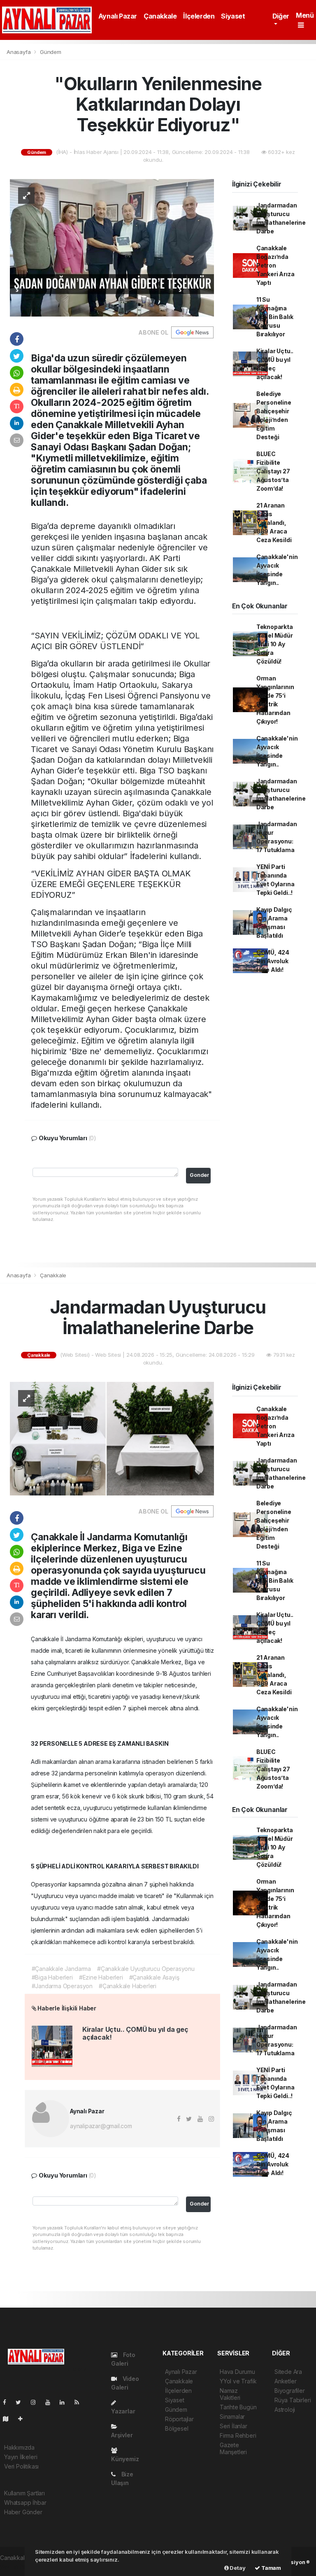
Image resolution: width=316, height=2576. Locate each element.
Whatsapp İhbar (25, 2503)
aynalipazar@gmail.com (101, 2126)
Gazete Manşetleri (233, 2448)
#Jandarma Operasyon (62, 1986)
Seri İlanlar (234, 2426)
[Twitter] (22, 2402)
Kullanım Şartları (24, 2493)
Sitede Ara (288, 2372)
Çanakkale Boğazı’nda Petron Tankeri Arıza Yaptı (275, 265)
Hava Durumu (237, 2372)
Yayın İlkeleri (21, 2457)
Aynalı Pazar (118, 16)
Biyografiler (290, 2391)
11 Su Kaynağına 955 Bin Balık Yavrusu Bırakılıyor (275, 317)
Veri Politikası (21, 2466)
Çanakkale (160, 16)
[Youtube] (51, 2402)
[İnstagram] (37, 2402)
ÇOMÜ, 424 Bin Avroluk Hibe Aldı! (273, 961)
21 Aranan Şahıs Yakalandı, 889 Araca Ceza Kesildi (274, 523)
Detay (237, 2568)
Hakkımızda (19, 2447)
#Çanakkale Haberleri (128, 1986)
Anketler (285, 2381)
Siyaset (233, 16)
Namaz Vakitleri (230, 2394)
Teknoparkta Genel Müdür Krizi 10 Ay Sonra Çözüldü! (275, 644)
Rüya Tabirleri (293, 2400)
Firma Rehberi (238, 2435)
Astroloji (285, 2409)
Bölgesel (177, 2428)
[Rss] (80, 2402)
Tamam (271, 2568)
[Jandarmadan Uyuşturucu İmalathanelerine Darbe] (112, 1438)
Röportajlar (179, 2419)
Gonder (199, 1175)
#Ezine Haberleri (101, 1977)
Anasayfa (19, 52)
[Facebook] (8, 2402)
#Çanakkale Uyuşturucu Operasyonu (146, 1969)
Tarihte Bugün (238, 2407)
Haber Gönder (23, 2512)
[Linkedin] (65, 2402)
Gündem (51, 52)
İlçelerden (199, 16)
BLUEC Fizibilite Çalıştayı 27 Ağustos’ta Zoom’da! (273, 471)
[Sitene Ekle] (24, 2419)
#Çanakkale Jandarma (61, 1969)
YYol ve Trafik (238, 2381)
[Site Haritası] (9, 2419)
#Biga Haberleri (52, 1977)
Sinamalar (232, 2416)
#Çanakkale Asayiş (154, 1977)
